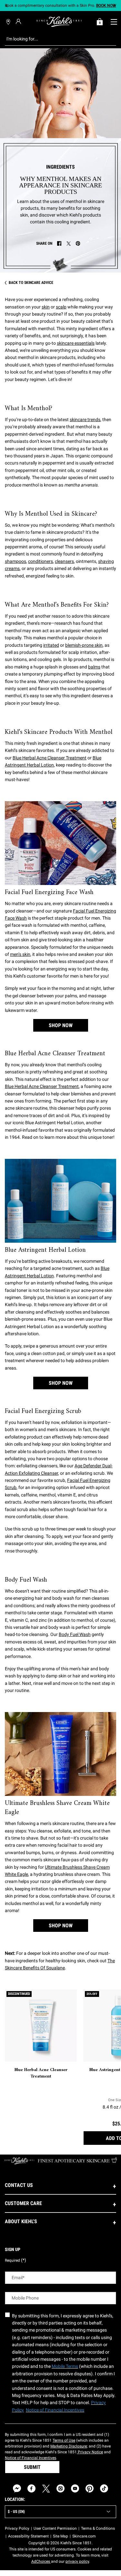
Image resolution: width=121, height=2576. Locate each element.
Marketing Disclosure (69, 2446)
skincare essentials (76, 343)
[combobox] (55, 39)
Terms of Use (64, 2440)
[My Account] (19, 21)
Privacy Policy (17, 2528)
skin (46, 307)
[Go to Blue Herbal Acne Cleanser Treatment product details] (41, 2026)
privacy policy (77, 2561)
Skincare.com (84, 2536)
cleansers (64, 561)
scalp (61, 307)
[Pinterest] (90, 2488)
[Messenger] (17, 2488)
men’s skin (20, 954)
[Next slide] (114, 6)
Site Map (60, 2536)
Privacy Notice (90, 2452)
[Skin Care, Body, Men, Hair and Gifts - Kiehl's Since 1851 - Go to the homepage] (59, 22)
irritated (51, 645)
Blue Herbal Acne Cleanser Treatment (50, 758)
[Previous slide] (7, 6)
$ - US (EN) (16, 2512)
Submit (32, 2467)
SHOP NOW (61, 1025)
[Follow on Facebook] (31, 2488)
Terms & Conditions (98, 2528)
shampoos (15, 561)
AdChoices (41, 2561)
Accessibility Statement (28, 2536)
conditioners (40, 561)
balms (94, 667)
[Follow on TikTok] (104, 2488)
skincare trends (85, 420)
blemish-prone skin (84, 645)
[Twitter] (46, 2488)
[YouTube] (75, 2488)
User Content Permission (55, 2528)
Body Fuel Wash (75, 1634)
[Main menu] (114, 22)
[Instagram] (60, 2488)
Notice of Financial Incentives (30, 2458)
